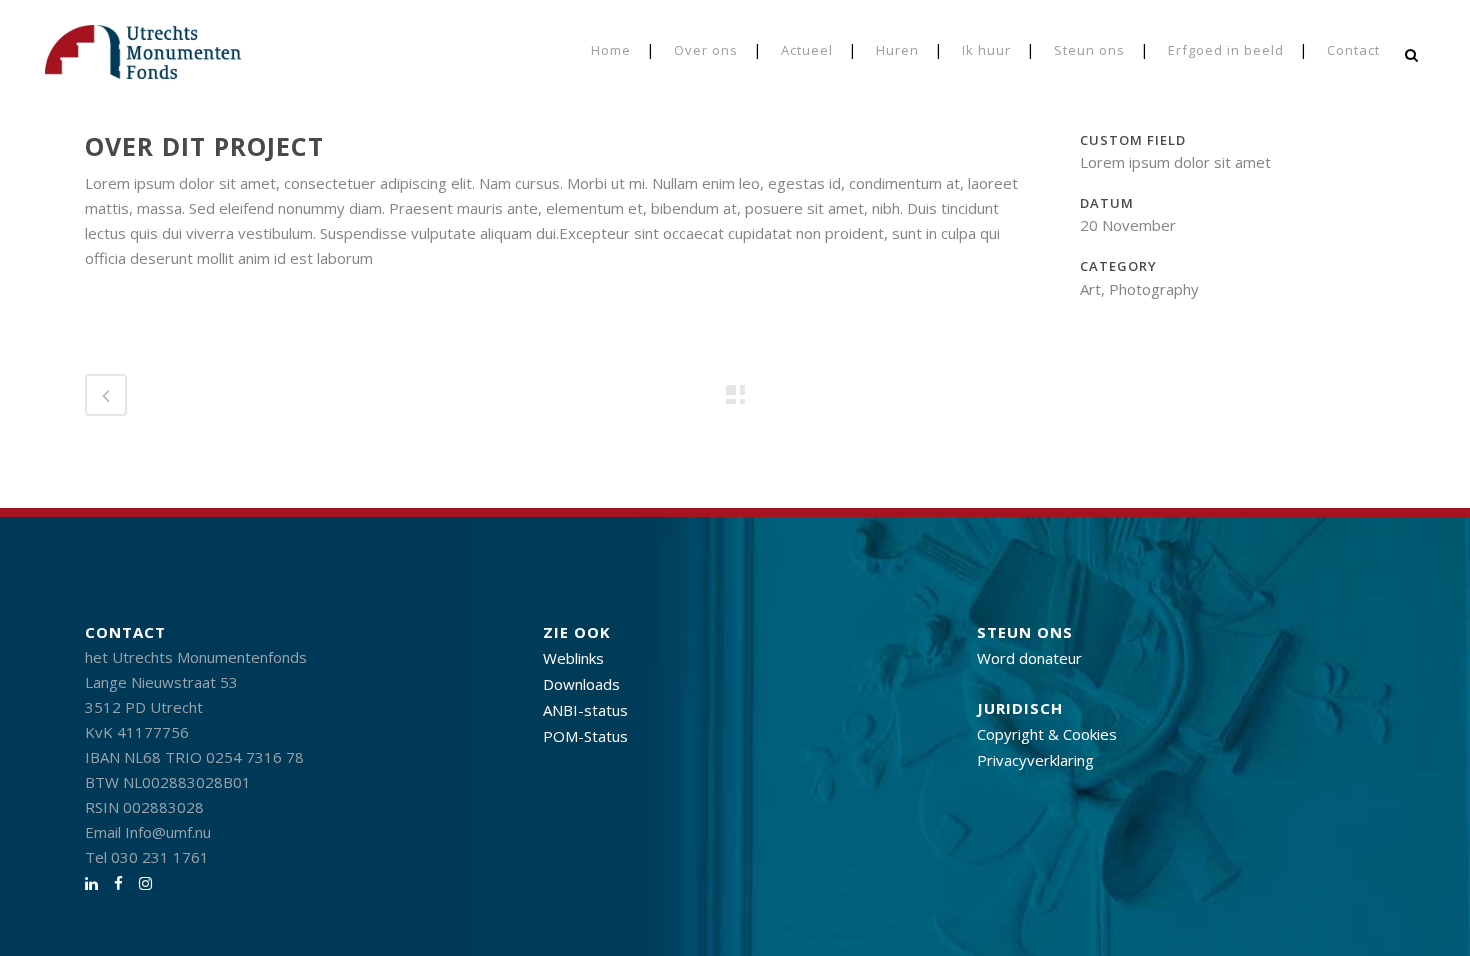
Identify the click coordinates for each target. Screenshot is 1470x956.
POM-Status (585, 736)
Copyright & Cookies (1047, 734)
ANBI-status (585, 710)
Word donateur (1029, 658)
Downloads (581, 684)
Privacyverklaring (1035, 760)
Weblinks (573, 658)
